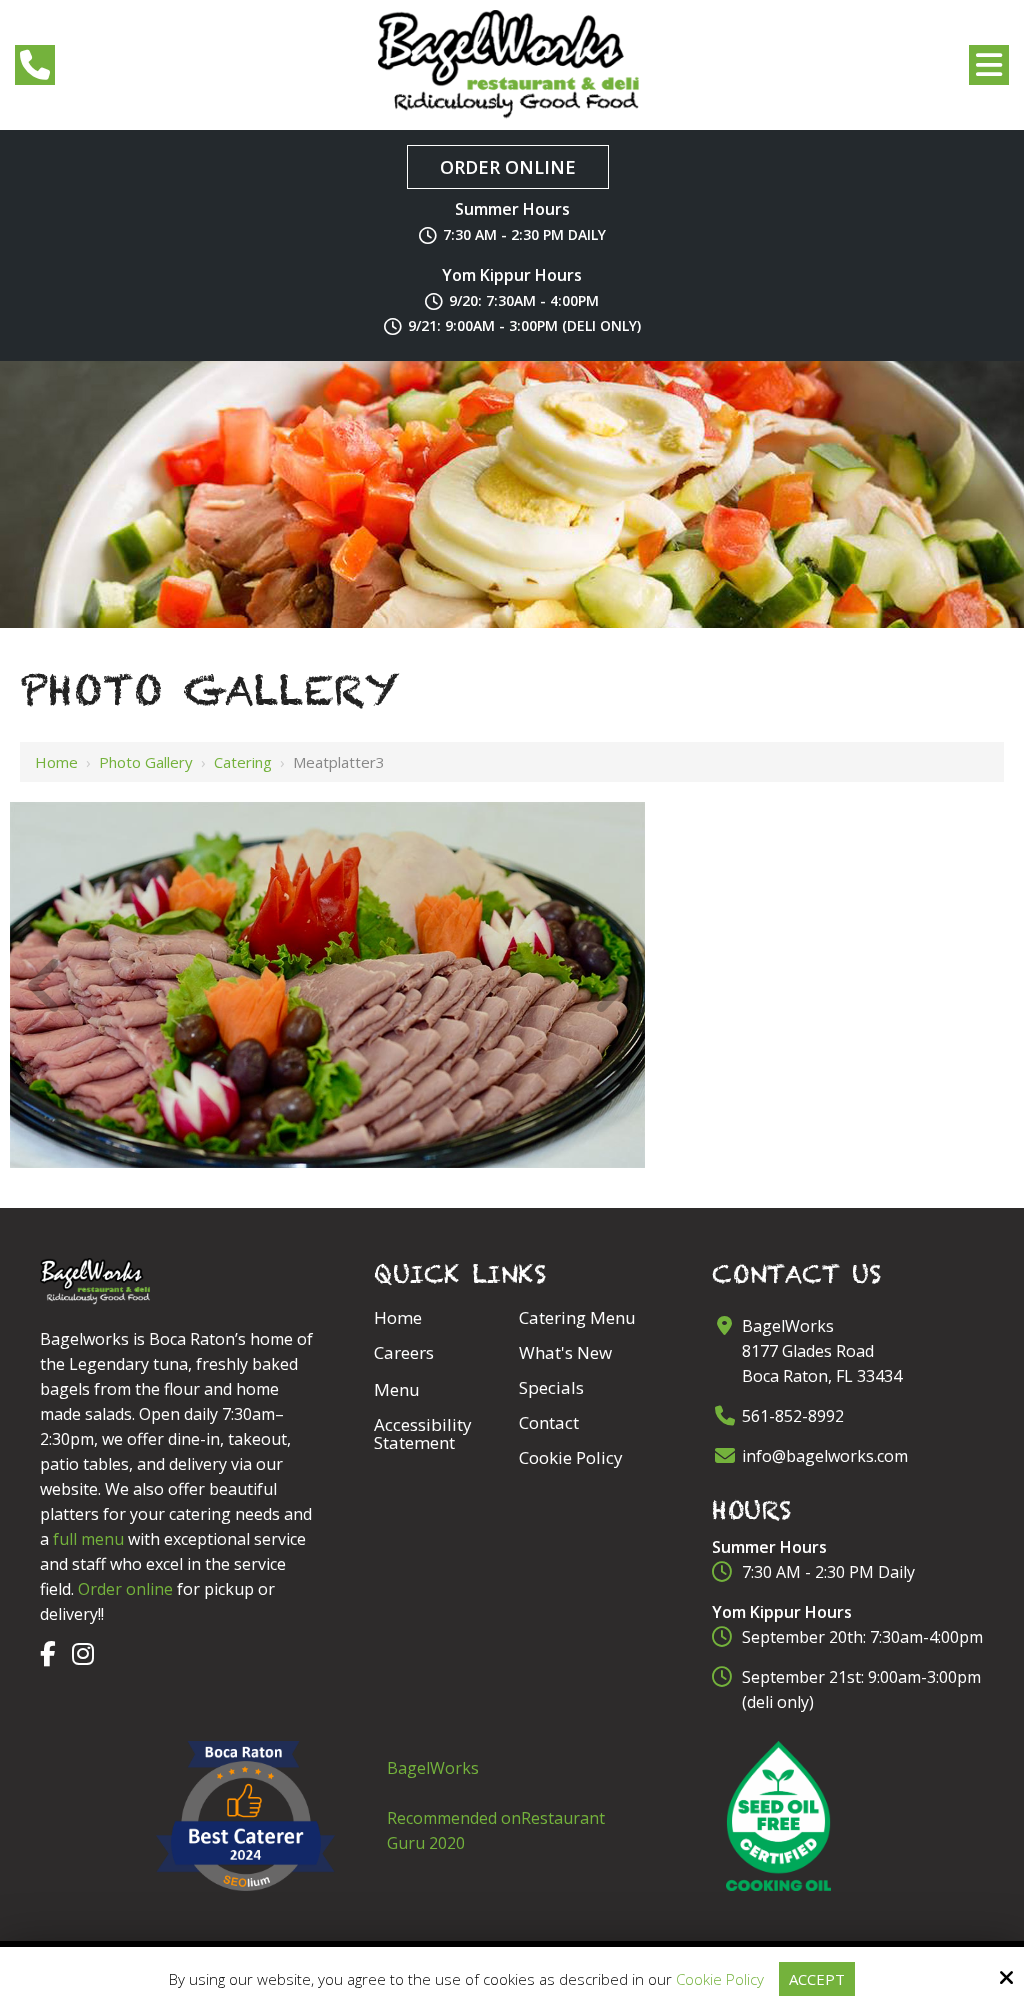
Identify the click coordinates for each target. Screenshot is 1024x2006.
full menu (88, 1539)
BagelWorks (433, 1768)
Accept (817, 1979)
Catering (243, 762)
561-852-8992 (793, 1416)
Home (56, 762)
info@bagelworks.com (825, 1456)
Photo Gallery (146, 762)
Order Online (508, 167)
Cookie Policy (720, 1979)
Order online (125, 1589)
